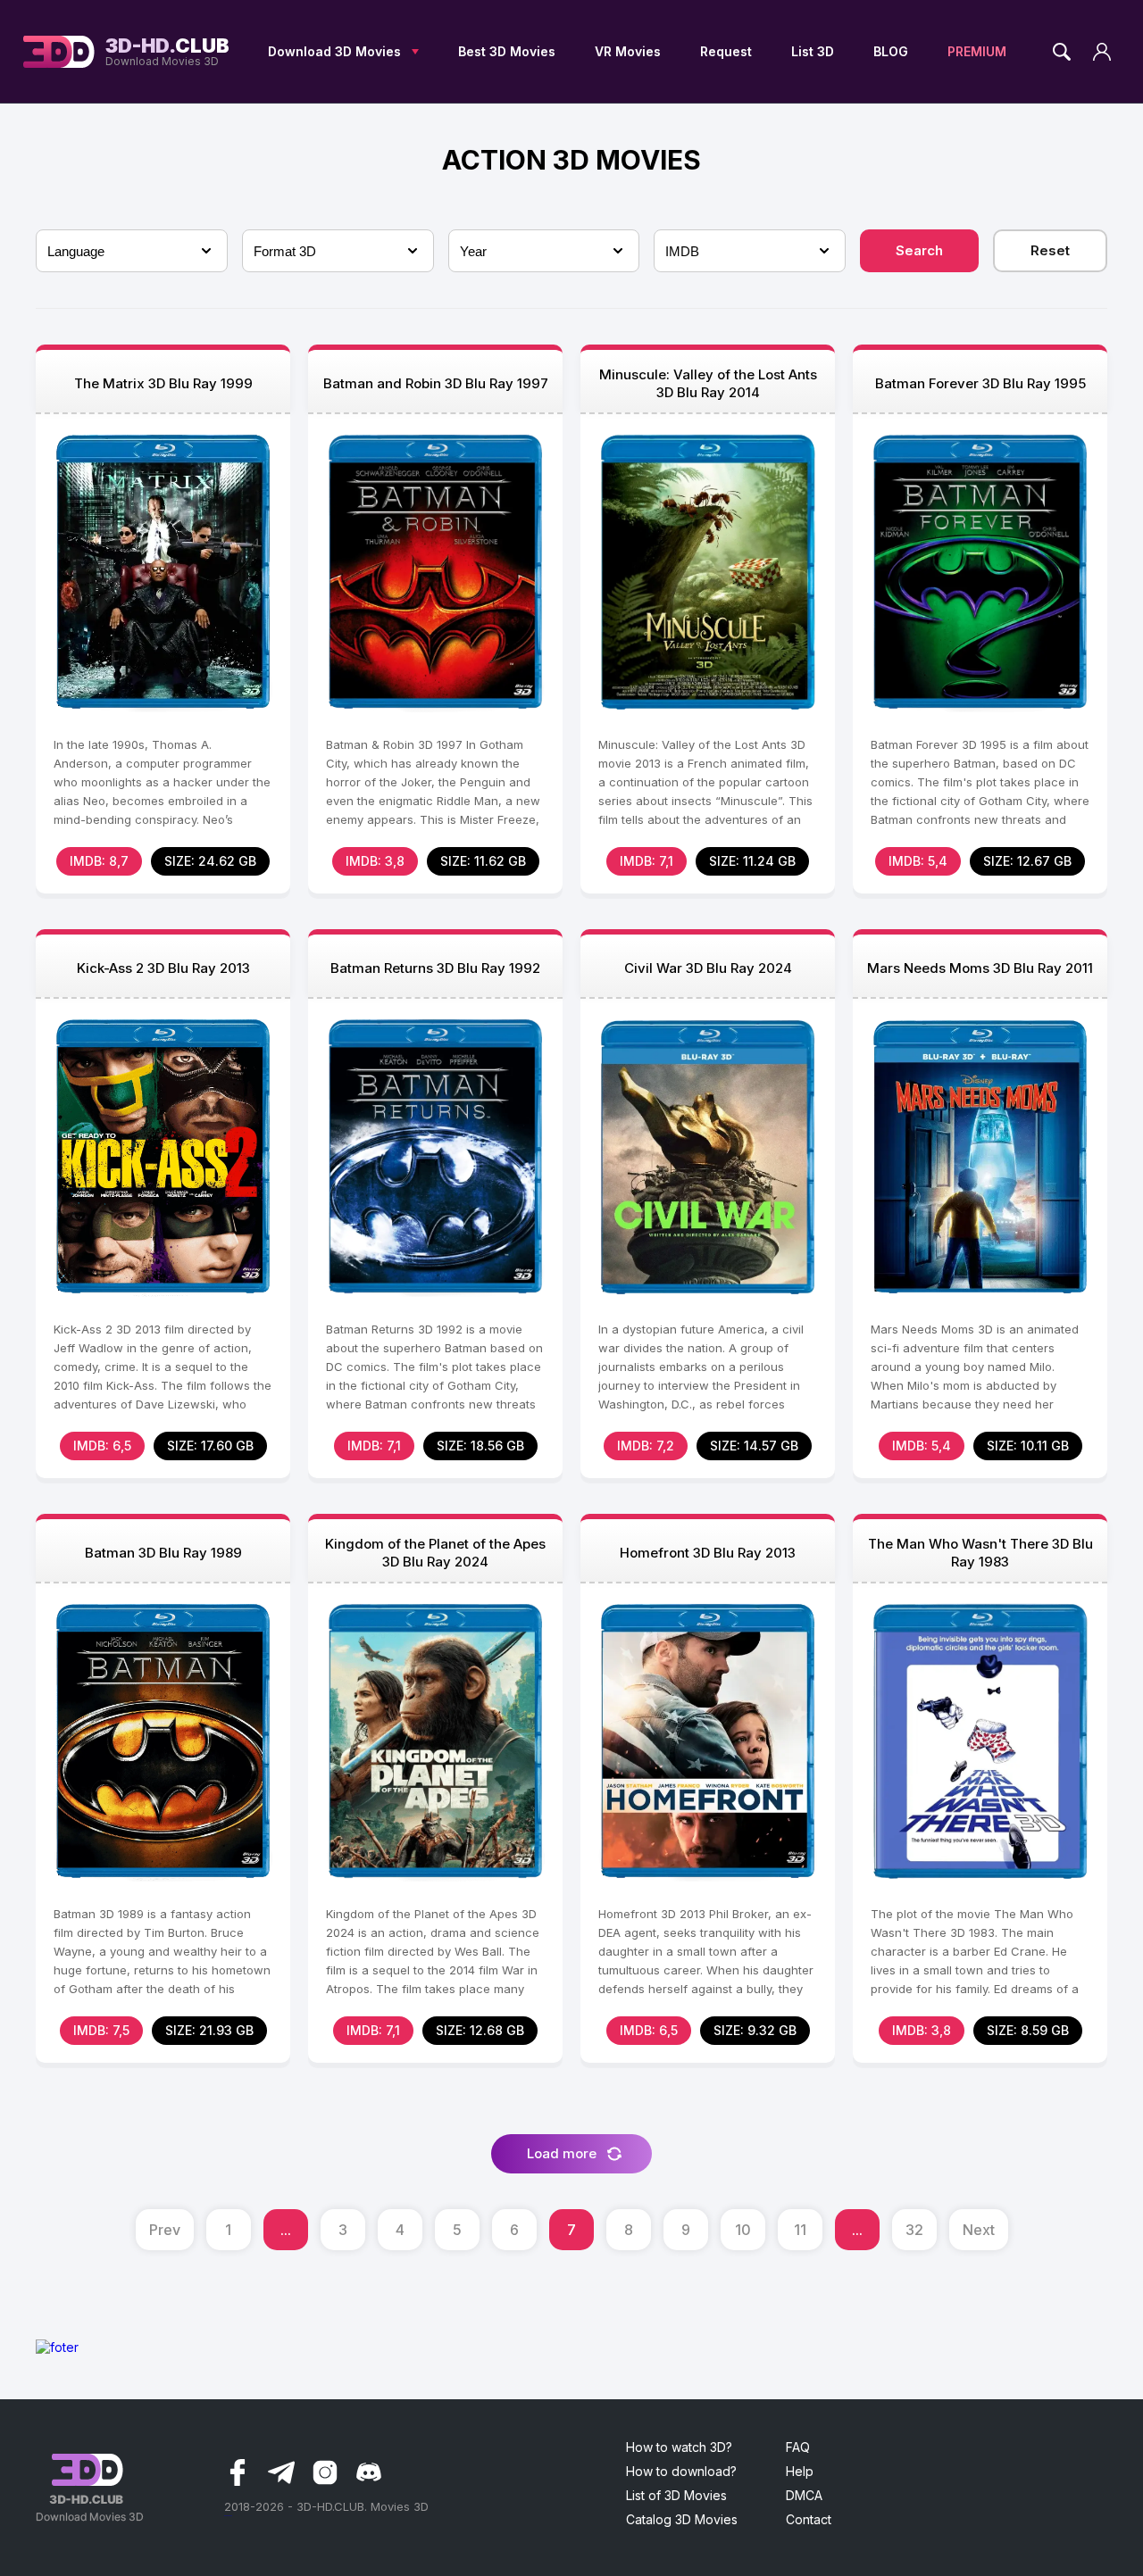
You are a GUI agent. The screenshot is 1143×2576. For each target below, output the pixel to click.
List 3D (813, 51)
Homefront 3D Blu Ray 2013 (708, 1553)
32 (914, 2230)
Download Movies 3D (167, 52)
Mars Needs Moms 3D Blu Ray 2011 (980, 968)
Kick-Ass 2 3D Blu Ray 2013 (163, 968)
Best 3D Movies (507, 51)
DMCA (804, 2495)
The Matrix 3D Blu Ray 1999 (163, 383)
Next (979, 2230)
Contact (809, 2519)
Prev (165, 2230)
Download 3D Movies (334, 51)
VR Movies (628, 51)
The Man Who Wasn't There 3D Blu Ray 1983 (980, 1553)
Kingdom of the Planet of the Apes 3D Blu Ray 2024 (435, 1553)
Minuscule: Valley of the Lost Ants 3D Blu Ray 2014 (708, 383)
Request (726, 51)
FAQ (798, 2447)
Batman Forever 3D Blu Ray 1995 (980, 383)
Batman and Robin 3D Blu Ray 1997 (436, 383)
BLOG (891, 51)
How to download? (681, 2471)
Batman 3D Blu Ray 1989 (163, 1553)
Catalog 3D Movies (682, 2519)
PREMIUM (977, 51)
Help (800, 2471)
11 (800, 2230)
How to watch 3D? (679, 2447)
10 (743, 2230)
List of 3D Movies (676, 2495)
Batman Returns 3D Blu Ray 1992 (435, 968)
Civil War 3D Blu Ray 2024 (708, 968)
